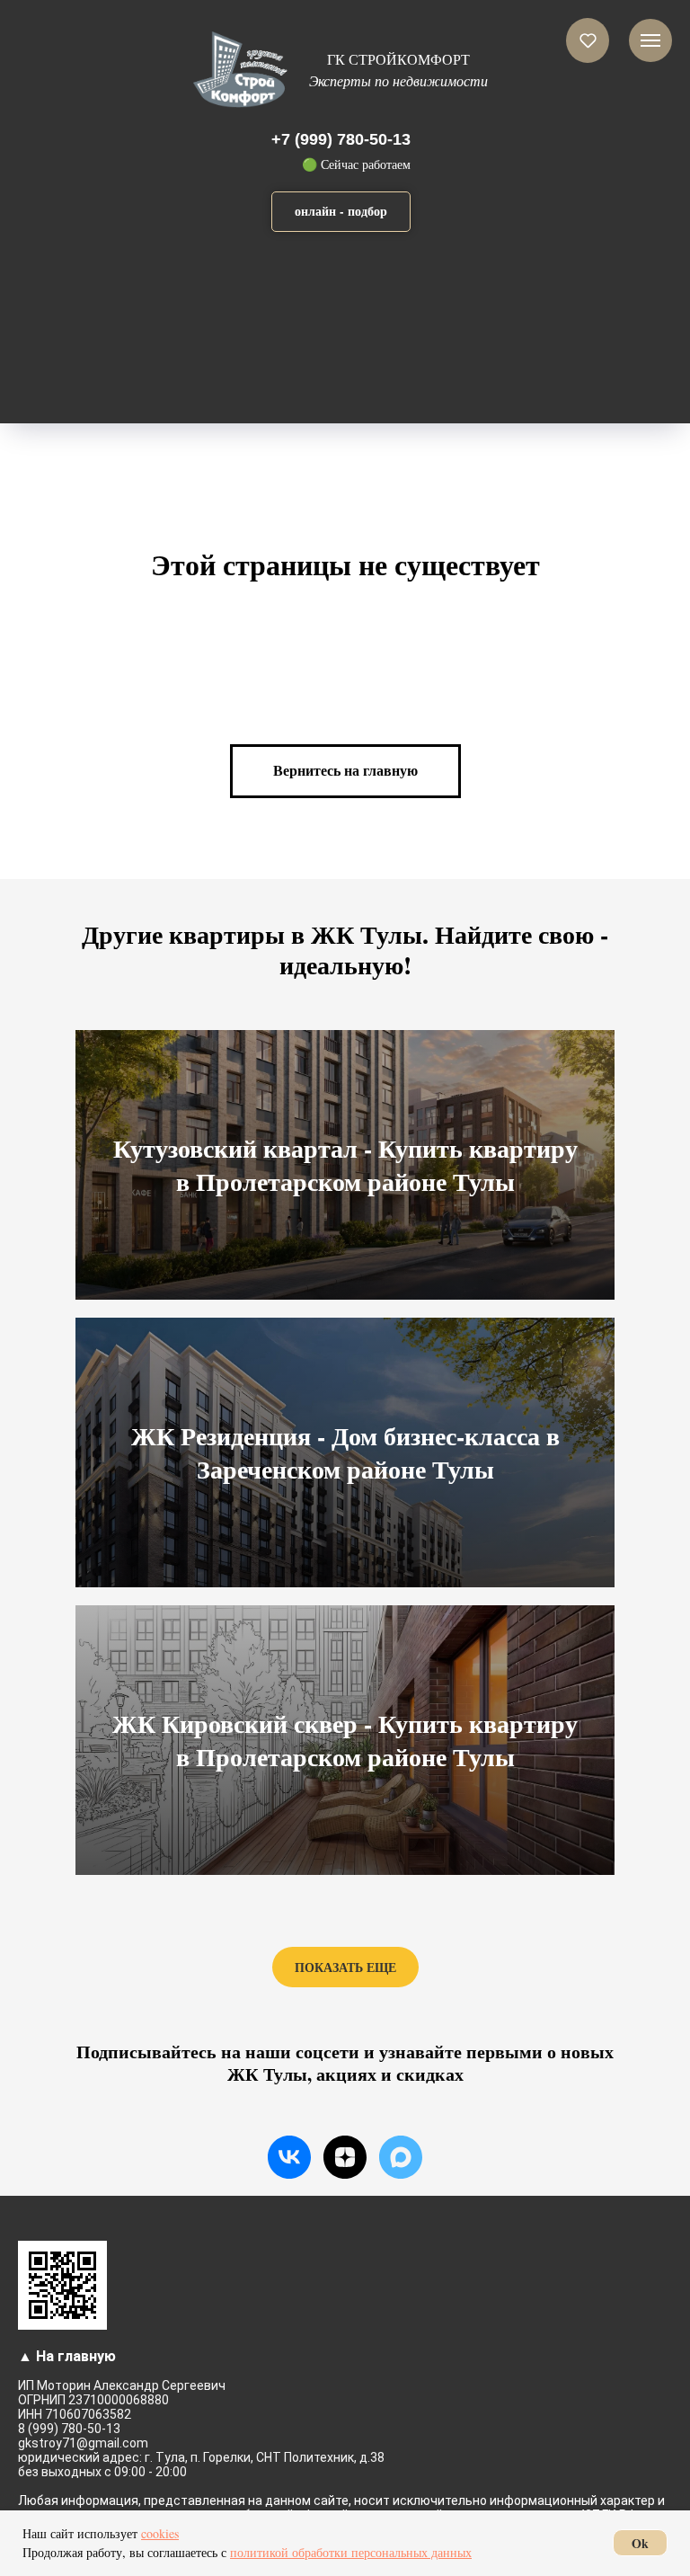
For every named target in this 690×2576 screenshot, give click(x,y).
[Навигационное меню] (650, 40)
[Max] (401, 2157)
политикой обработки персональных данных (351, 2552)
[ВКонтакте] (289, 2157)
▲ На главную (67, 2356)
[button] (341, 212)
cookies (160, 2533)
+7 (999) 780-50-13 (341, 139)
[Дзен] (345, 2157)
